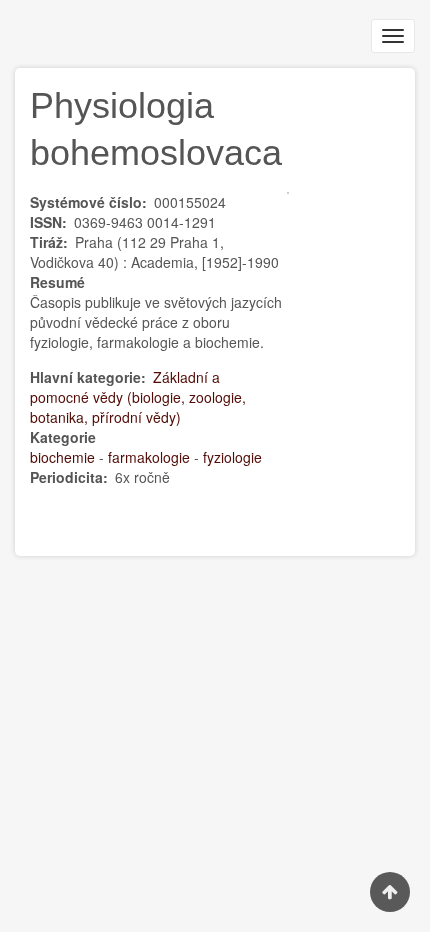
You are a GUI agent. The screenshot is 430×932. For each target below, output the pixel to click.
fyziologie (232, 457)
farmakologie (149, 457)
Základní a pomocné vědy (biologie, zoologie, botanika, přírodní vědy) (138, 397)
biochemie (62, 457)
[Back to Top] (390, 892)
